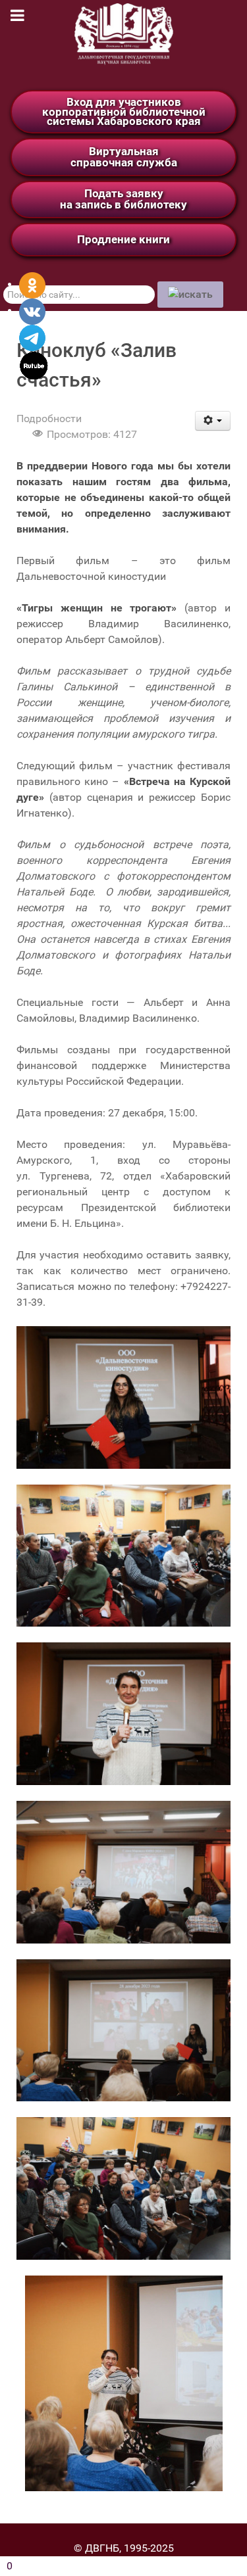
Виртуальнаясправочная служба (124, 157)
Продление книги (123, 239)
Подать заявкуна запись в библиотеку (123, 199)
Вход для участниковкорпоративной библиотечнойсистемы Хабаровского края (124, 111)
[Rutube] (34, 365)
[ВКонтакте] (32, 311)
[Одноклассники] (32, 284)
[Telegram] (32, 337)
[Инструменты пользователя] (213, 421)
